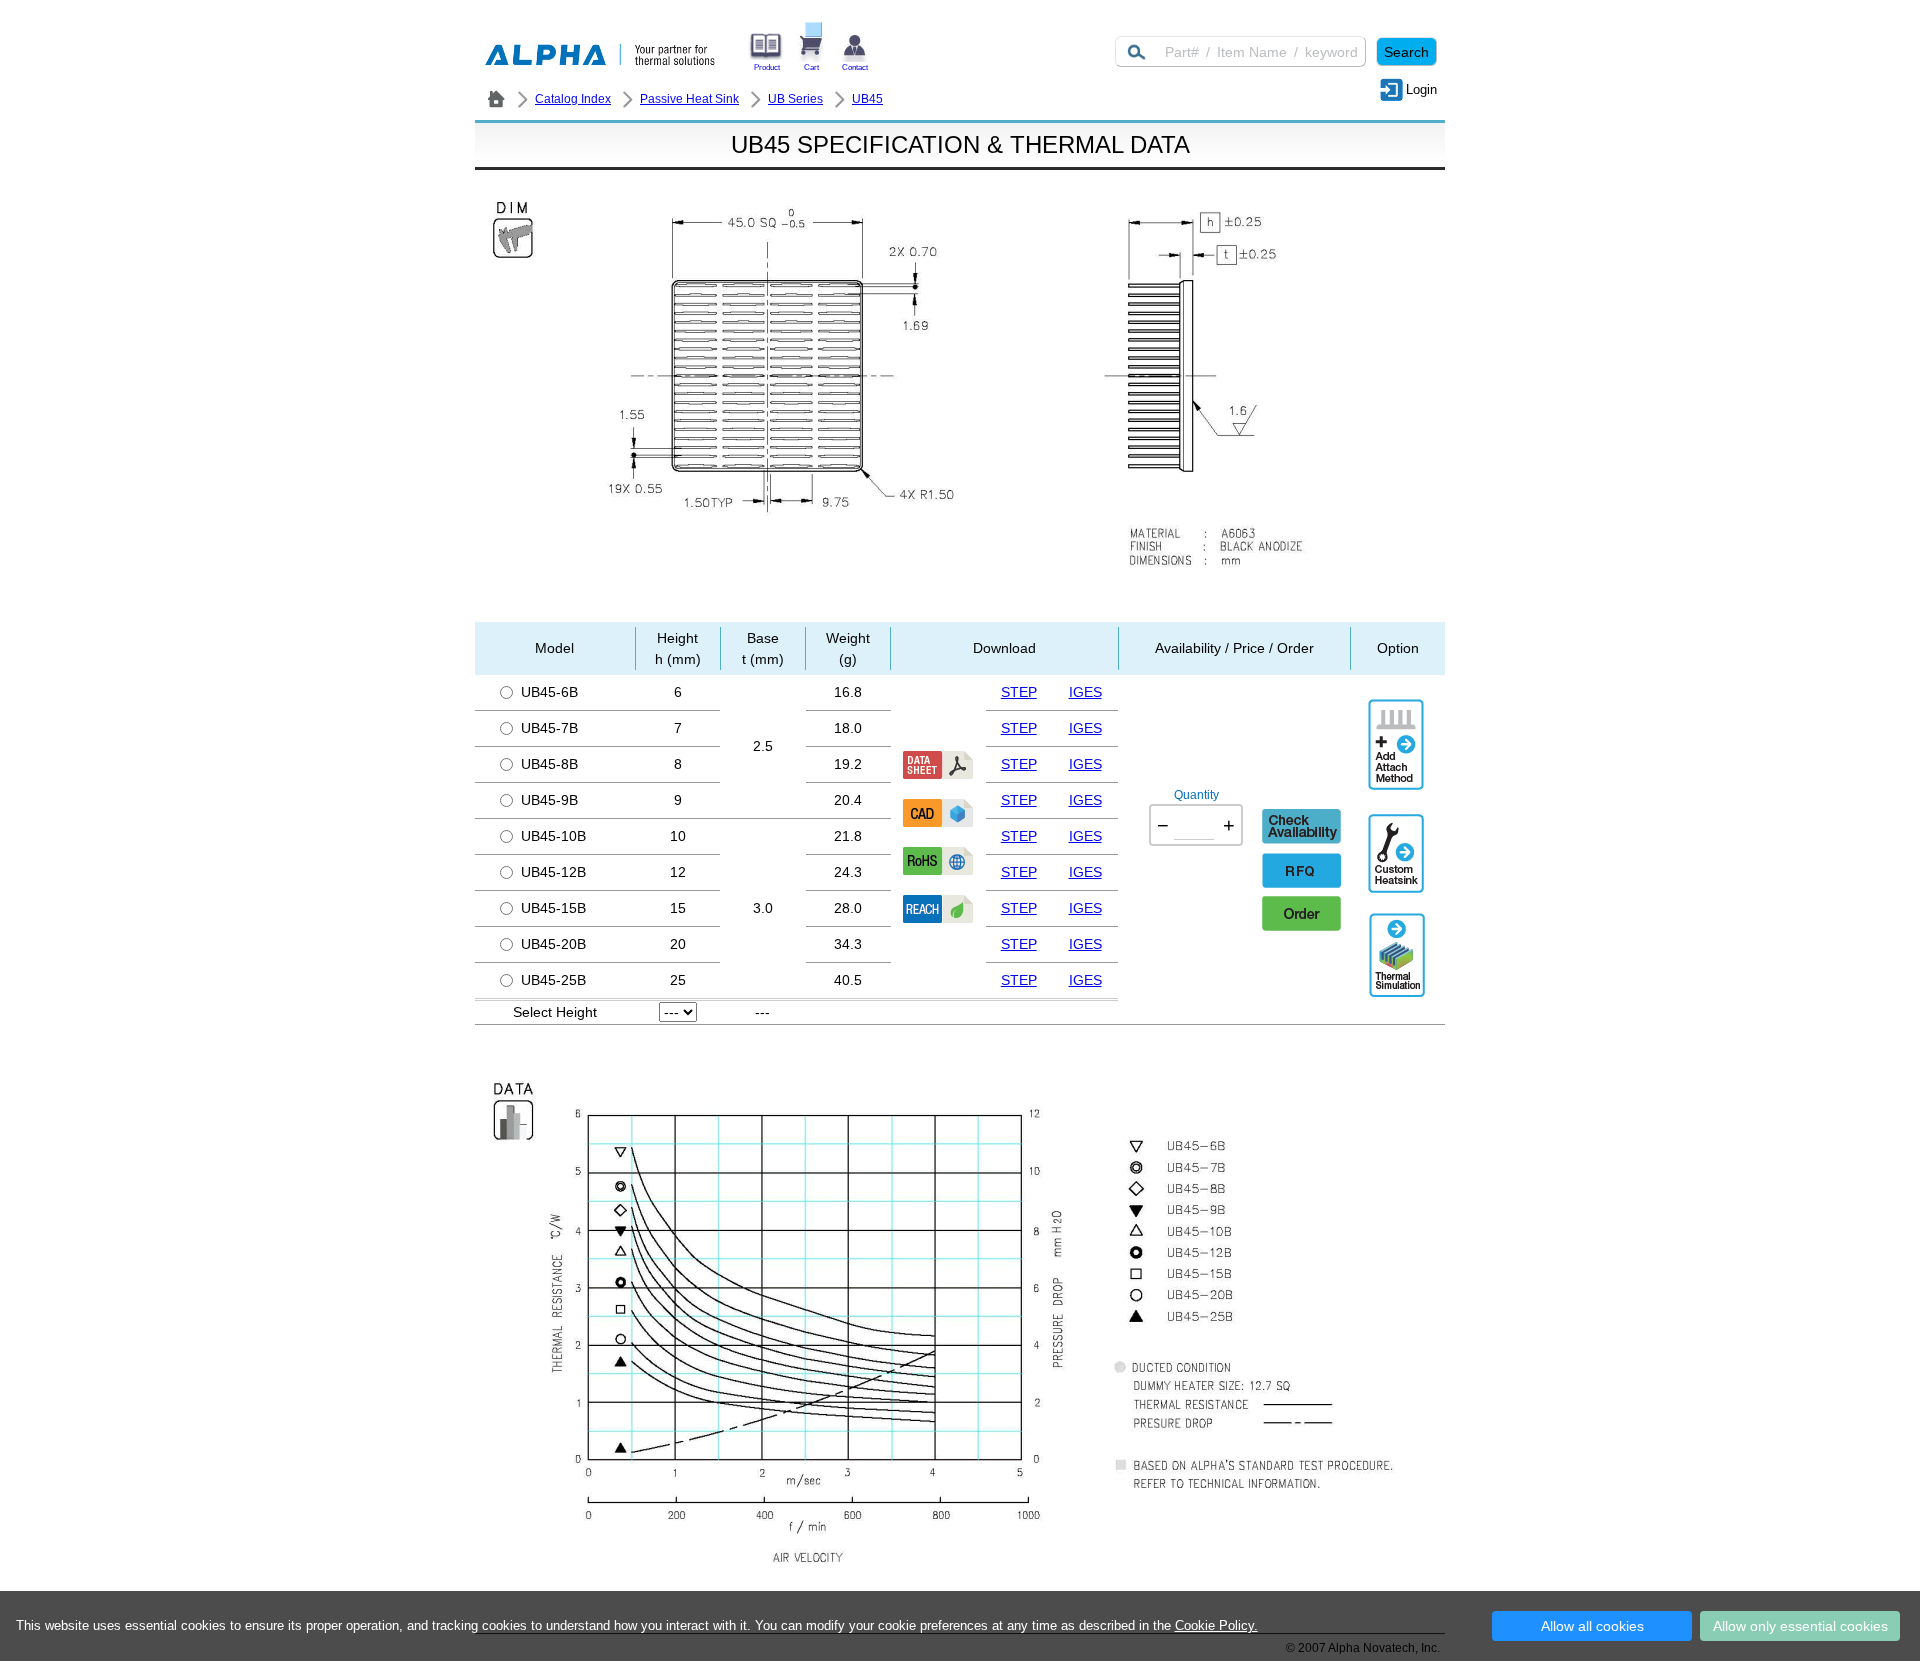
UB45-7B (549, 728)
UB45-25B (553, 980)
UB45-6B (549, 692)
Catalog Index (573, 99)
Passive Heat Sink (689, 99)
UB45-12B (553, 872)
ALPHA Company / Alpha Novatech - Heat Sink (496, 99)
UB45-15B (553, 908)
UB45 (867, 99)
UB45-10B (553, 836)
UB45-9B (549, 800)
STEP (1019, 692)
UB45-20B (553, 944)
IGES (1085, 692)
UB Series (795, 99)
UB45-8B (549, 764)
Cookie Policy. (1216, 1625)
